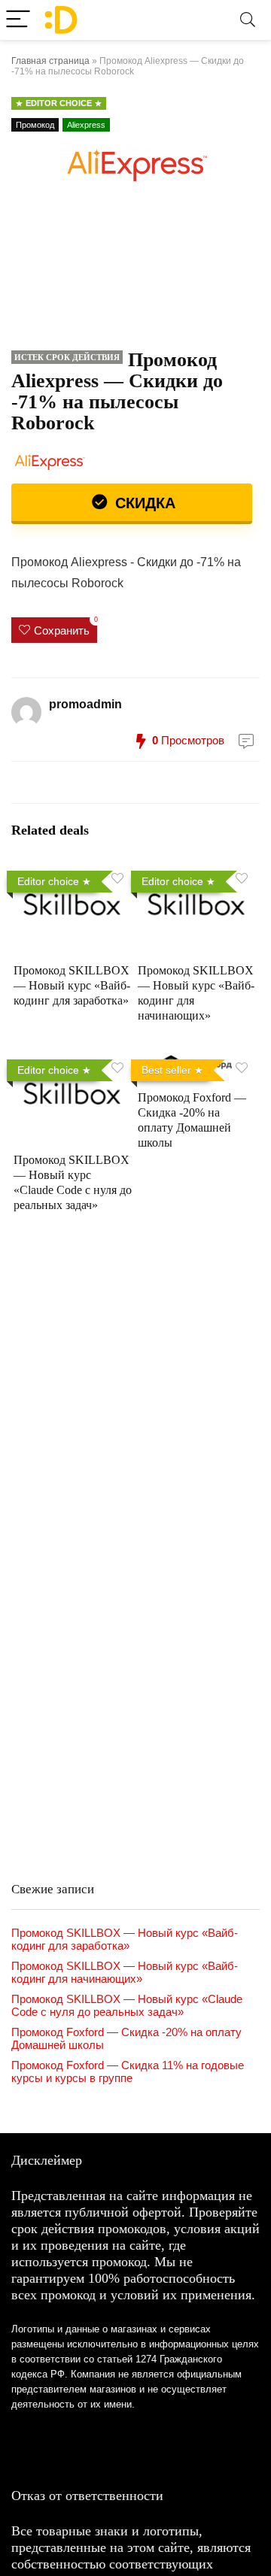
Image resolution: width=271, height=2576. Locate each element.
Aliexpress (86, 125)
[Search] (248, 20)
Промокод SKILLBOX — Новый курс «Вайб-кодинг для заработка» (72, 985)
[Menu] (18, 20)
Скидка (143, 503)
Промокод (35, 125)
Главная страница (50, 61)
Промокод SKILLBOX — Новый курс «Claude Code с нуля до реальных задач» (127, 2005)
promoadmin (85, 704)
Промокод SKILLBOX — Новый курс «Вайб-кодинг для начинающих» (125, 1972)
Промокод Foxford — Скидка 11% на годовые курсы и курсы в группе (128, 2071)
